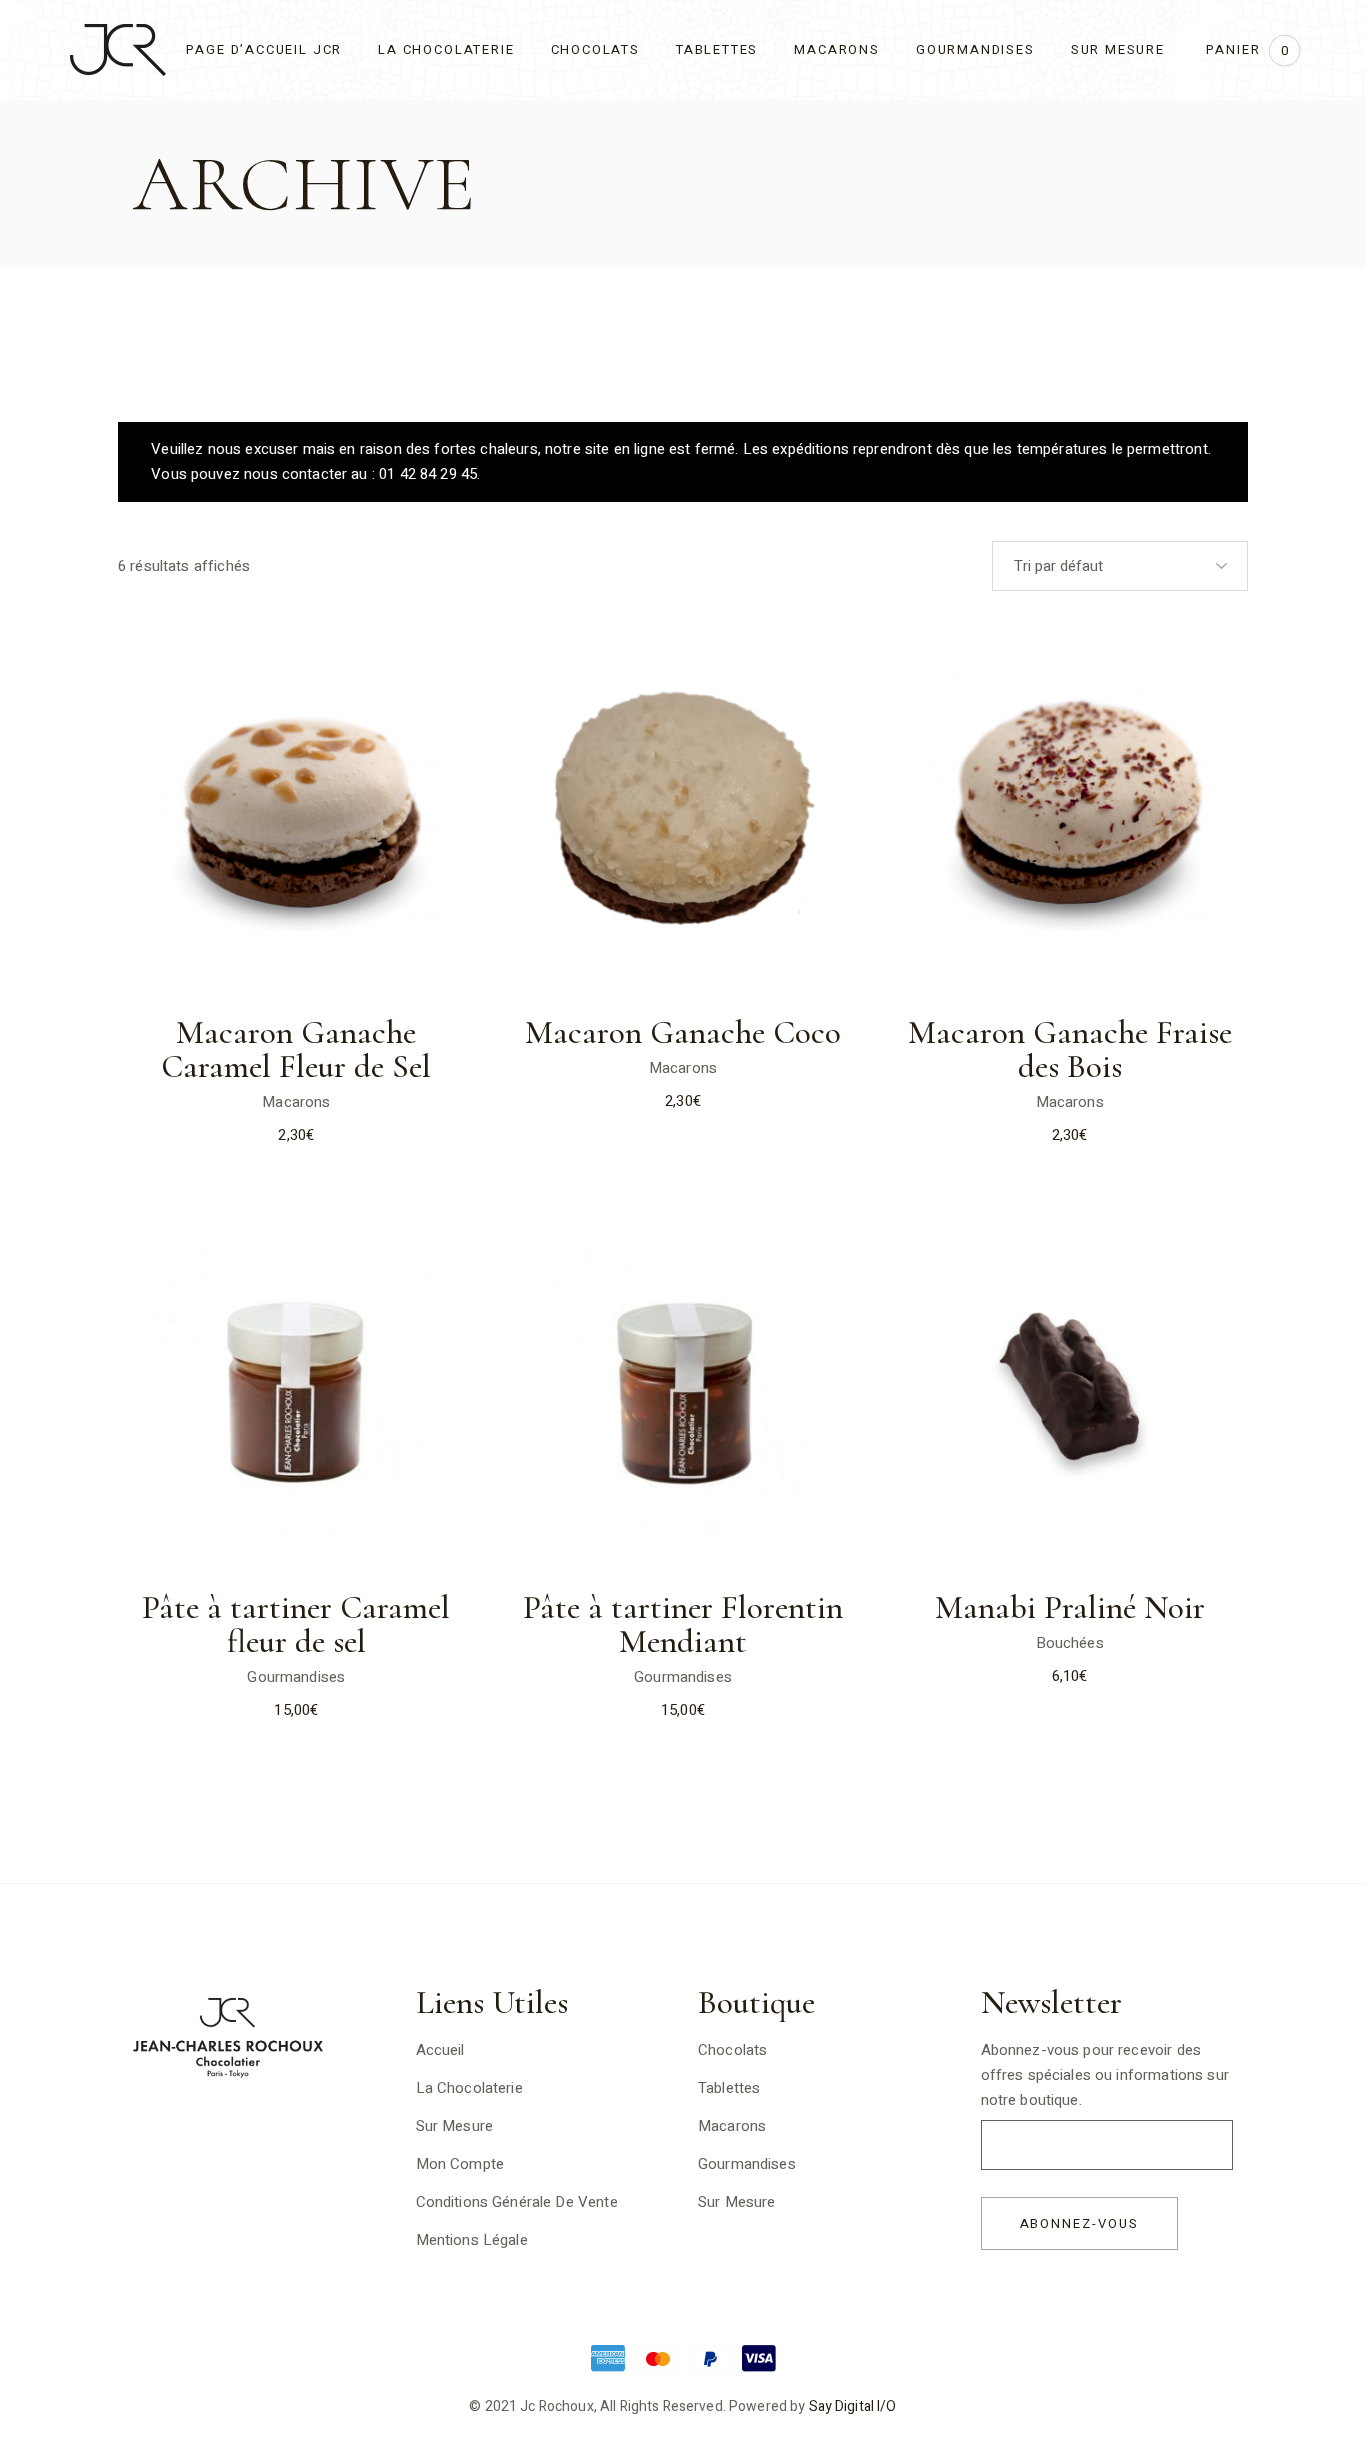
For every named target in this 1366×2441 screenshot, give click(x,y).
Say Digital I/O (853, 2406)
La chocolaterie (469, 2088)
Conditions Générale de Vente (517, 2202)
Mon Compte (460, 2164)
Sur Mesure (455, 2126)
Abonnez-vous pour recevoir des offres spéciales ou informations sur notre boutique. (1105, 2075)
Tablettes (729, 2088)
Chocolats (732, 2050)
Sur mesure (737, 2202)
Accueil (440, 2050)
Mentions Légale (472, 2240)
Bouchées (1070, 1643)
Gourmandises (296, 1677)
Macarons (296, 1102)
